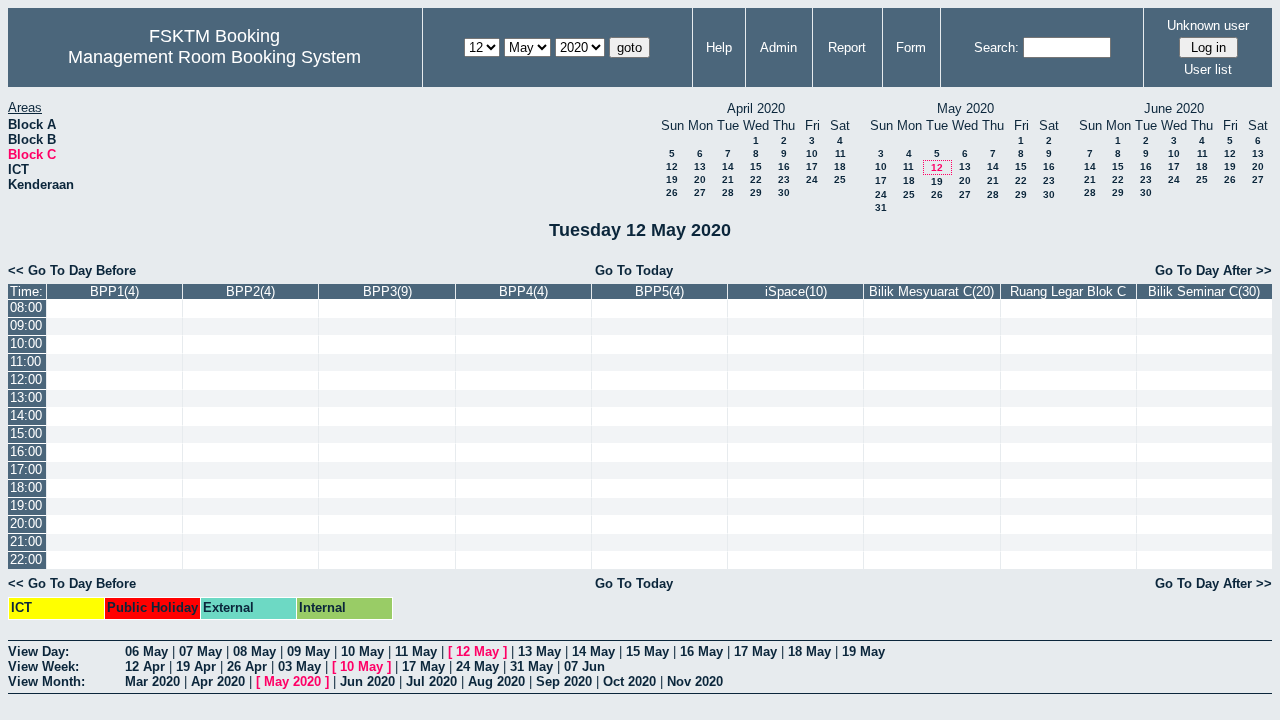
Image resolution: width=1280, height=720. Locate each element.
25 (840, 179)
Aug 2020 (496, 681)
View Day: (38, 651)
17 (812, 166)
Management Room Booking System (214, 57)
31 (881, 207)
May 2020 (292, 681)
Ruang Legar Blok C (1068, 291)
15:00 (26, 433)
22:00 (26, 559)
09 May (308, 651)
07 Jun (584, 666)
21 (728, 179)
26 (672, 192)
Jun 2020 (367, 681)
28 (728, 192)
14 (728, 166)
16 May (701, 651)
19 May (863, 651)
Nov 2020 (695, 681)
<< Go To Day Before (72, 270)
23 (784, 179)
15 (756, 166)
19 (672, 179)
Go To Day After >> (1213, 270)
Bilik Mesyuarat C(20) (931, 291)
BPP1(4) (114, 291)
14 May (593, 651)
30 (784, 192)
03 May (299, 666)
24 (812, 179)
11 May (416, 651)
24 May (477, 666)
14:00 (26, 415)
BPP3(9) (387, 291)
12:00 (26, 379)
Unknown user (1208, 25)
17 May (755, 651)
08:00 (26, 307)
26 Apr (247, 666)
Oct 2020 (629, 681)
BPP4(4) (523, 291)
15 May (647, 651)
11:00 (25, 361)
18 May (809, 651)
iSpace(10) (796, 291)
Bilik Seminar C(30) (1204, 291)
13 (700, 166)
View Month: (46, 681)
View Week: (43, 666)
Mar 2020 (152, 681)
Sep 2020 (564, 681)
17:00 (26, 469)
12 (672, 166)
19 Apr (196, 666)
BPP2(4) (250, 291)
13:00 (26, 397)
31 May (531, 666)
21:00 (26, 541)
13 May (539, 651)
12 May (477, 651)
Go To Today (634, 270)
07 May (200, 651)
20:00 (26, 523)
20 (700, 179)
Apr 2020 (218, 681)
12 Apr (145, 666)
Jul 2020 (431, 681)
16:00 (26, 451)
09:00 (26, 325)
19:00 (26, 505)
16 (784, 166)
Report (847, 47)
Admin (778, 47)
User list (1208, 69)
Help (719, 47)
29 (756, 192)
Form (911, 47)
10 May (362, 651)
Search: (996, 47)
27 (700, 192)
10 (812, 153)
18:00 (26, 487)
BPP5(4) (659, 291)
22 (756, 179)
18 (840, 166)
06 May (146, 651)
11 (840, 153)
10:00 (26, 343)
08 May (254, 651)
